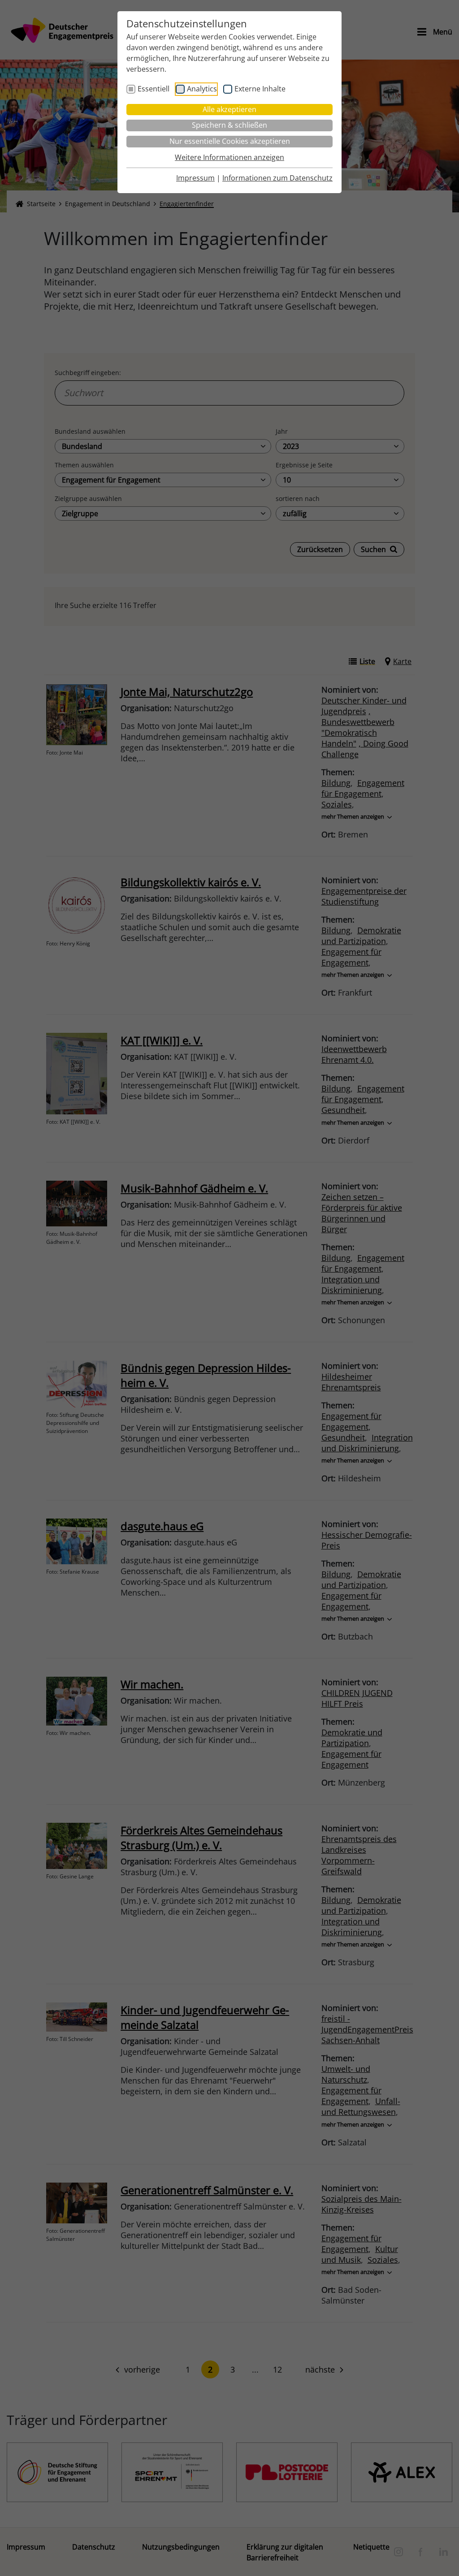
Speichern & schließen (229, 125)
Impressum (195, 178)
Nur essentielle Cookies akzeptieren (230, 141)
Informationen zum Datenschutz (277, 178)
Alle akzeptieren (229, 109)
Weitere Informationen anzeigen (229, 157)
